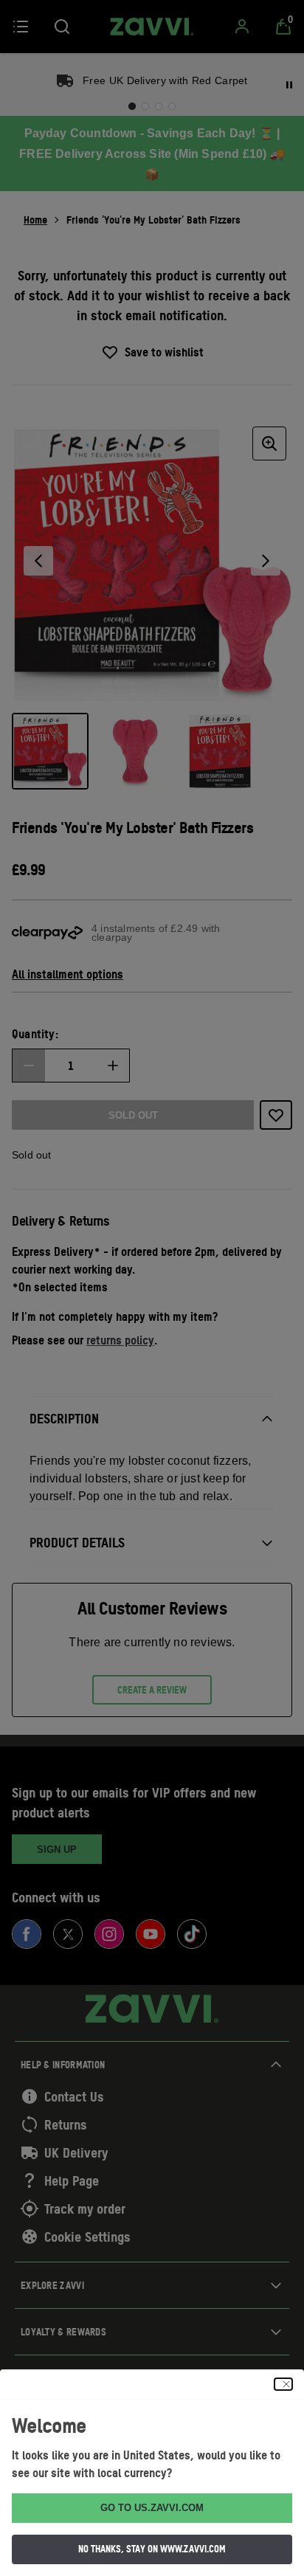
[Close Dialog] (283, 2384)
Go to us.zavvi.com (152, 2508)
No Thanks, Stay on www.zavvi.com (152, 2549)
